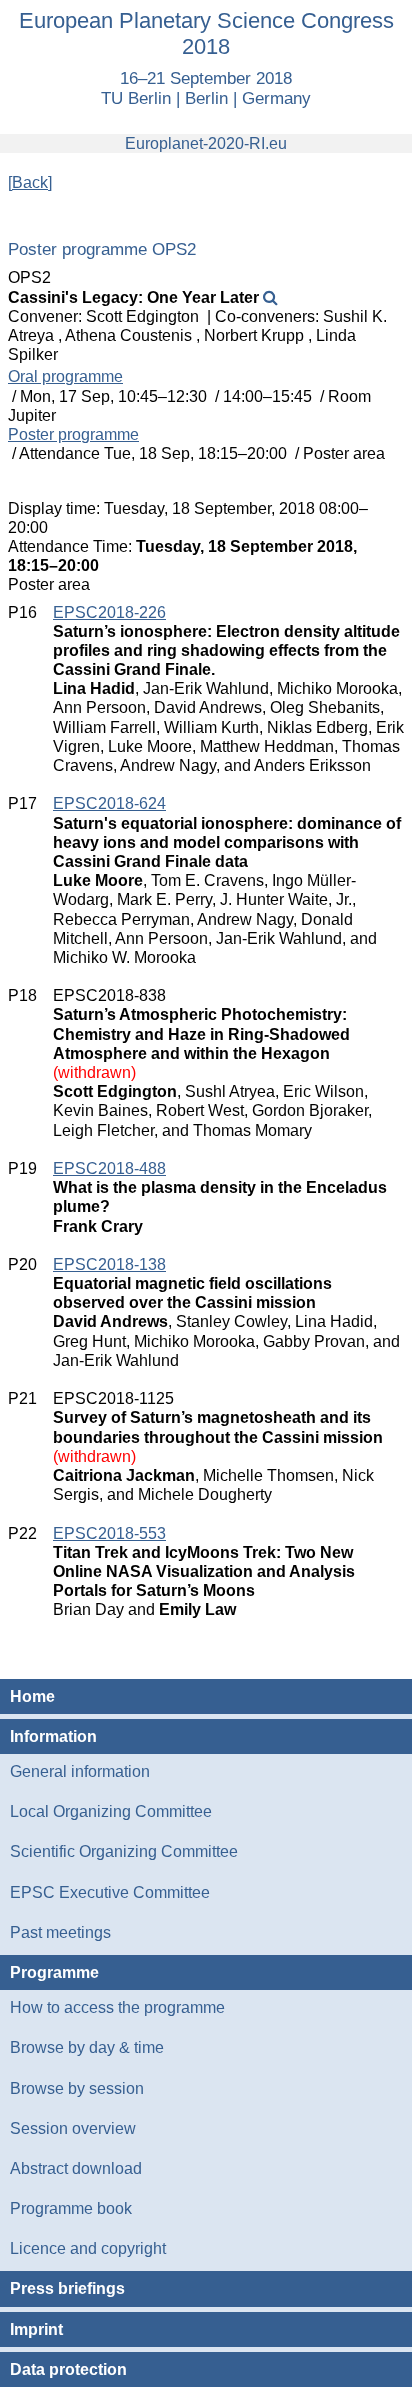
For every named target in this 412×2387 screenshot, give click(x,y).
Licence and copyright (88, 2248)
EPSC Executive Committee (110, 1892)
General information (80, 1771)
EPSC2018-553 (109, 1533)
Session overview (73, 2128)
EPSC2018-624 (109, 803)
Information (53, 1736)
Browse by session (77, 2088)
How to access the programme (117, 2007)
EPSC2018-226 (109, 612)
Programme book (71, 2208)
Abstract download (76, 2168)
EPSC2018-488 (109, 1168)
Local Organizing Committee (111, 1811)
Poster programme (73, 434)
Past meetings (60, 1932)
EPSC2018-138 (109, 1264)
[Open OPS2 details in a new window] (270, 297)
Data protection (68, 2369)
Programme (54, 1972)
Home (32, 1696)
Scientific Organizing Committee (124, 1851)
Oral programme (65, 376)
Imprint (36, 2329)
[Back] (30, 182)
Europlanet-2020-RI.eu (206, 143)
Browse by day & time (87, 2047)
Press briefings (67, 2288)
